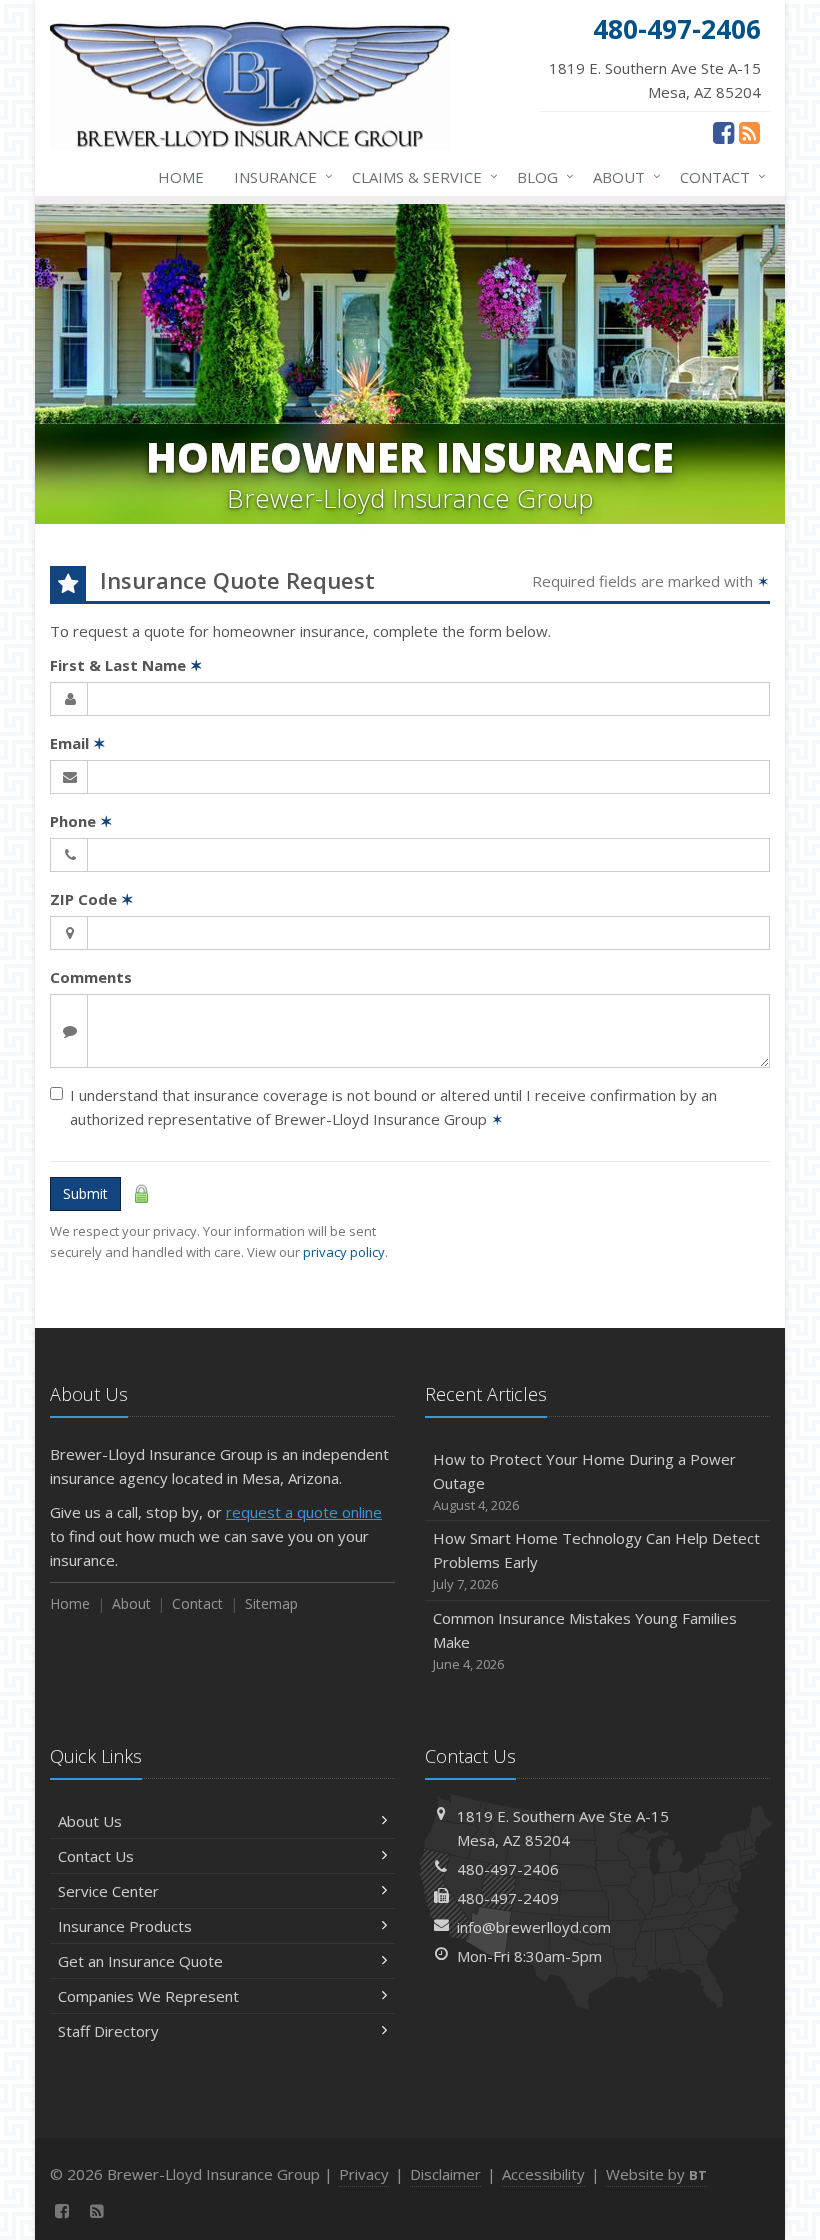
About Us (90, 1821)
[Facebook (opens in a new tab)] (723, 132)
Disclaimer (445, 2174)
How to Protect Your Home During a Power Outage (584, 1481)
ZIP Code (92, 899)
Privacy (364, 2174)
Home (181, 177)
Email (78, 743)
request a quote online (304, 1512)
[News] (749, 132)
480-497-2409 (508, 1898)
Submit (85, 1193)
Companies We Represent (148, 1996)
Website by (656, 2174)
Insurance (278, 176)
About (622, 176)
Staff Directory (108, 2031)
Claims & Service (420, 176)
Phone (81, 821)
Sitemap (271, 1603)
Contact (718, 176)
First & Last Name (126, 665)
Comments (91, 977)
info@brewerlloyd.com (534, 1927)
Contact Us (96, 1856)
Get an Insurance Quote (140, 1961)
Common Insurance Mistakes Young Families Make (585, 1640)
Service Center (108, 1891)
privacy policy (344, 1252)
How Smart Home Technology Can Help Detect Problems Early (596, 1560)
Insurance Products (125, 1926)
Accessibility (543, 2174)
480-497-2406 (508, 1869)
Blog (540, 176)
